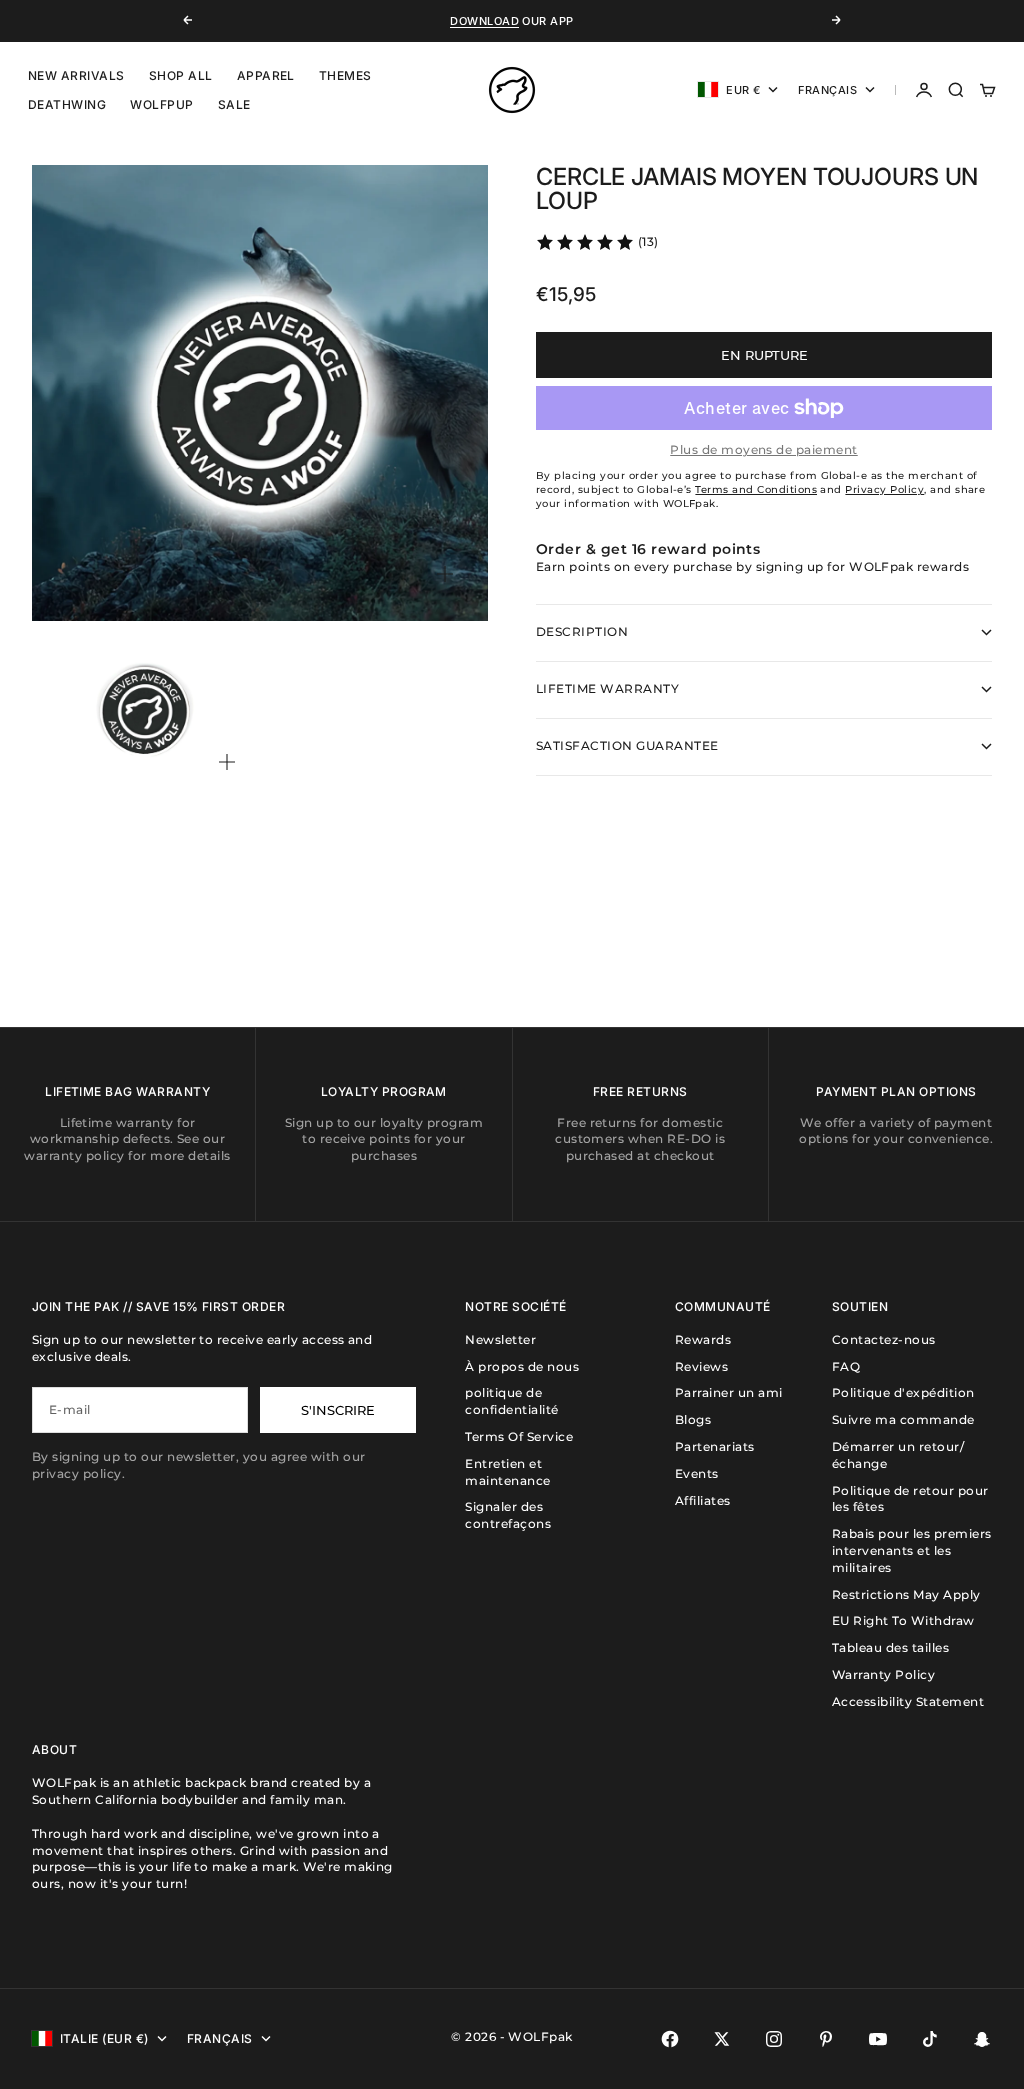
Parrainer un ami (729, 1392)
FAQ (846, 1366)
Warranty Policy (883, 1674)
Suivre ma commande (903, 1419)
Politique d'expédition (903, 1392)
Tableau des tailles (890, 1647)
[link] (597, 242)
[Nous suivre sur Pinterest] (826, 2039)
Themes (345, 75)
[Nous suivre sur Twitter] (722, 2039)
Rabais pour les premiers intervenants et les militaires (912, 1550)
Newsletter (500, 1339)
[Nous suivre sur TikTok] (930, 2039)
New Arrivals (76, 75)
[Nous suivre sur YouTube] (878, 2039)
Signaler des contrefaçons (508, 1515)
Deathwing (67, 104)
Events (697, 1473)
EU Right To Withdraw (903, 1620)
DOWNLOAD (484, 21)
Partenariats (715, 1446)
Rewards (703, 1339)
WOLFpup (161, 104)
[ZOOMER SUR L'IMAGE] (445, 574)
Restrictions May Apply (906, 1594)
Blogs (693, 1419)
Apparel (266, 75)
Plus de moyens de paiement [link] (763, 449)
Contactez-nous (884, 1339)
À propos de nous (522, 1366)
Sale (234, 104)
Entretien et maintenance (507, 1472)
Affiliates (703, 1500)
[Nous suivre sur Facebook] (670, 2039)
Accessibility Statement (908, 1701)
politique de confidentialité (511, 1401)
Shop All (181, 75)
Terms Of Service (519, 1436)
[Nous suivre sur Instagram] (774, 2039)
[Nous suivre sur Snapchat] (982, 2039)
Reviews (701, 1366)
